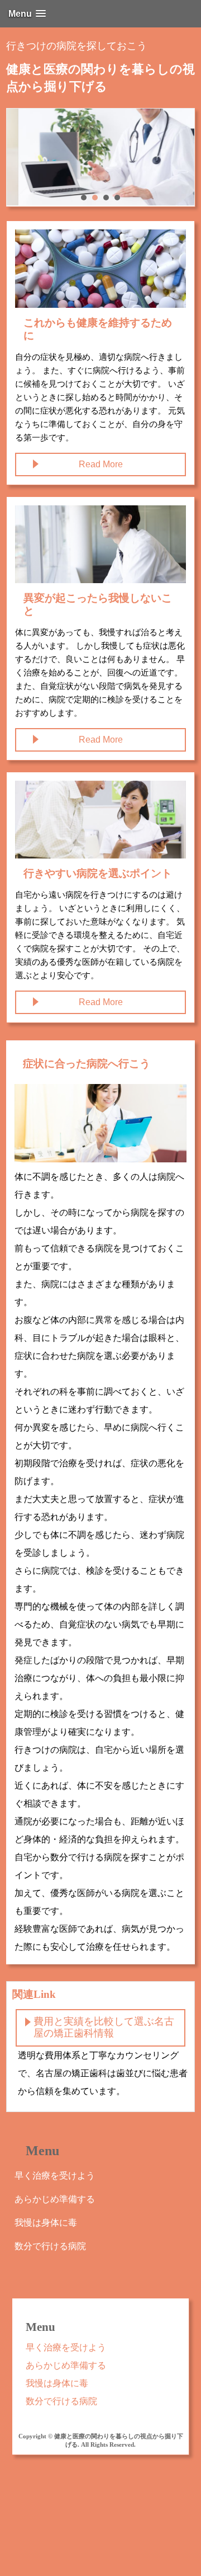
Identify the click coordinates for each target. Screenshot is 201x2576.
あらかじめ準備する (55, 2199)
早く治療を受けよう (55, 2176)
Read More (101, 464)
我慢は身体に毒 (46, 2223)
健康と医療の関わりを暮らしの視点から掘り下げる (100, 78)
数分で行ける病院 (50, 2246)
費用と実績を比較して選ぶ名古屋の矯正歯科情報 (104, 2028)
